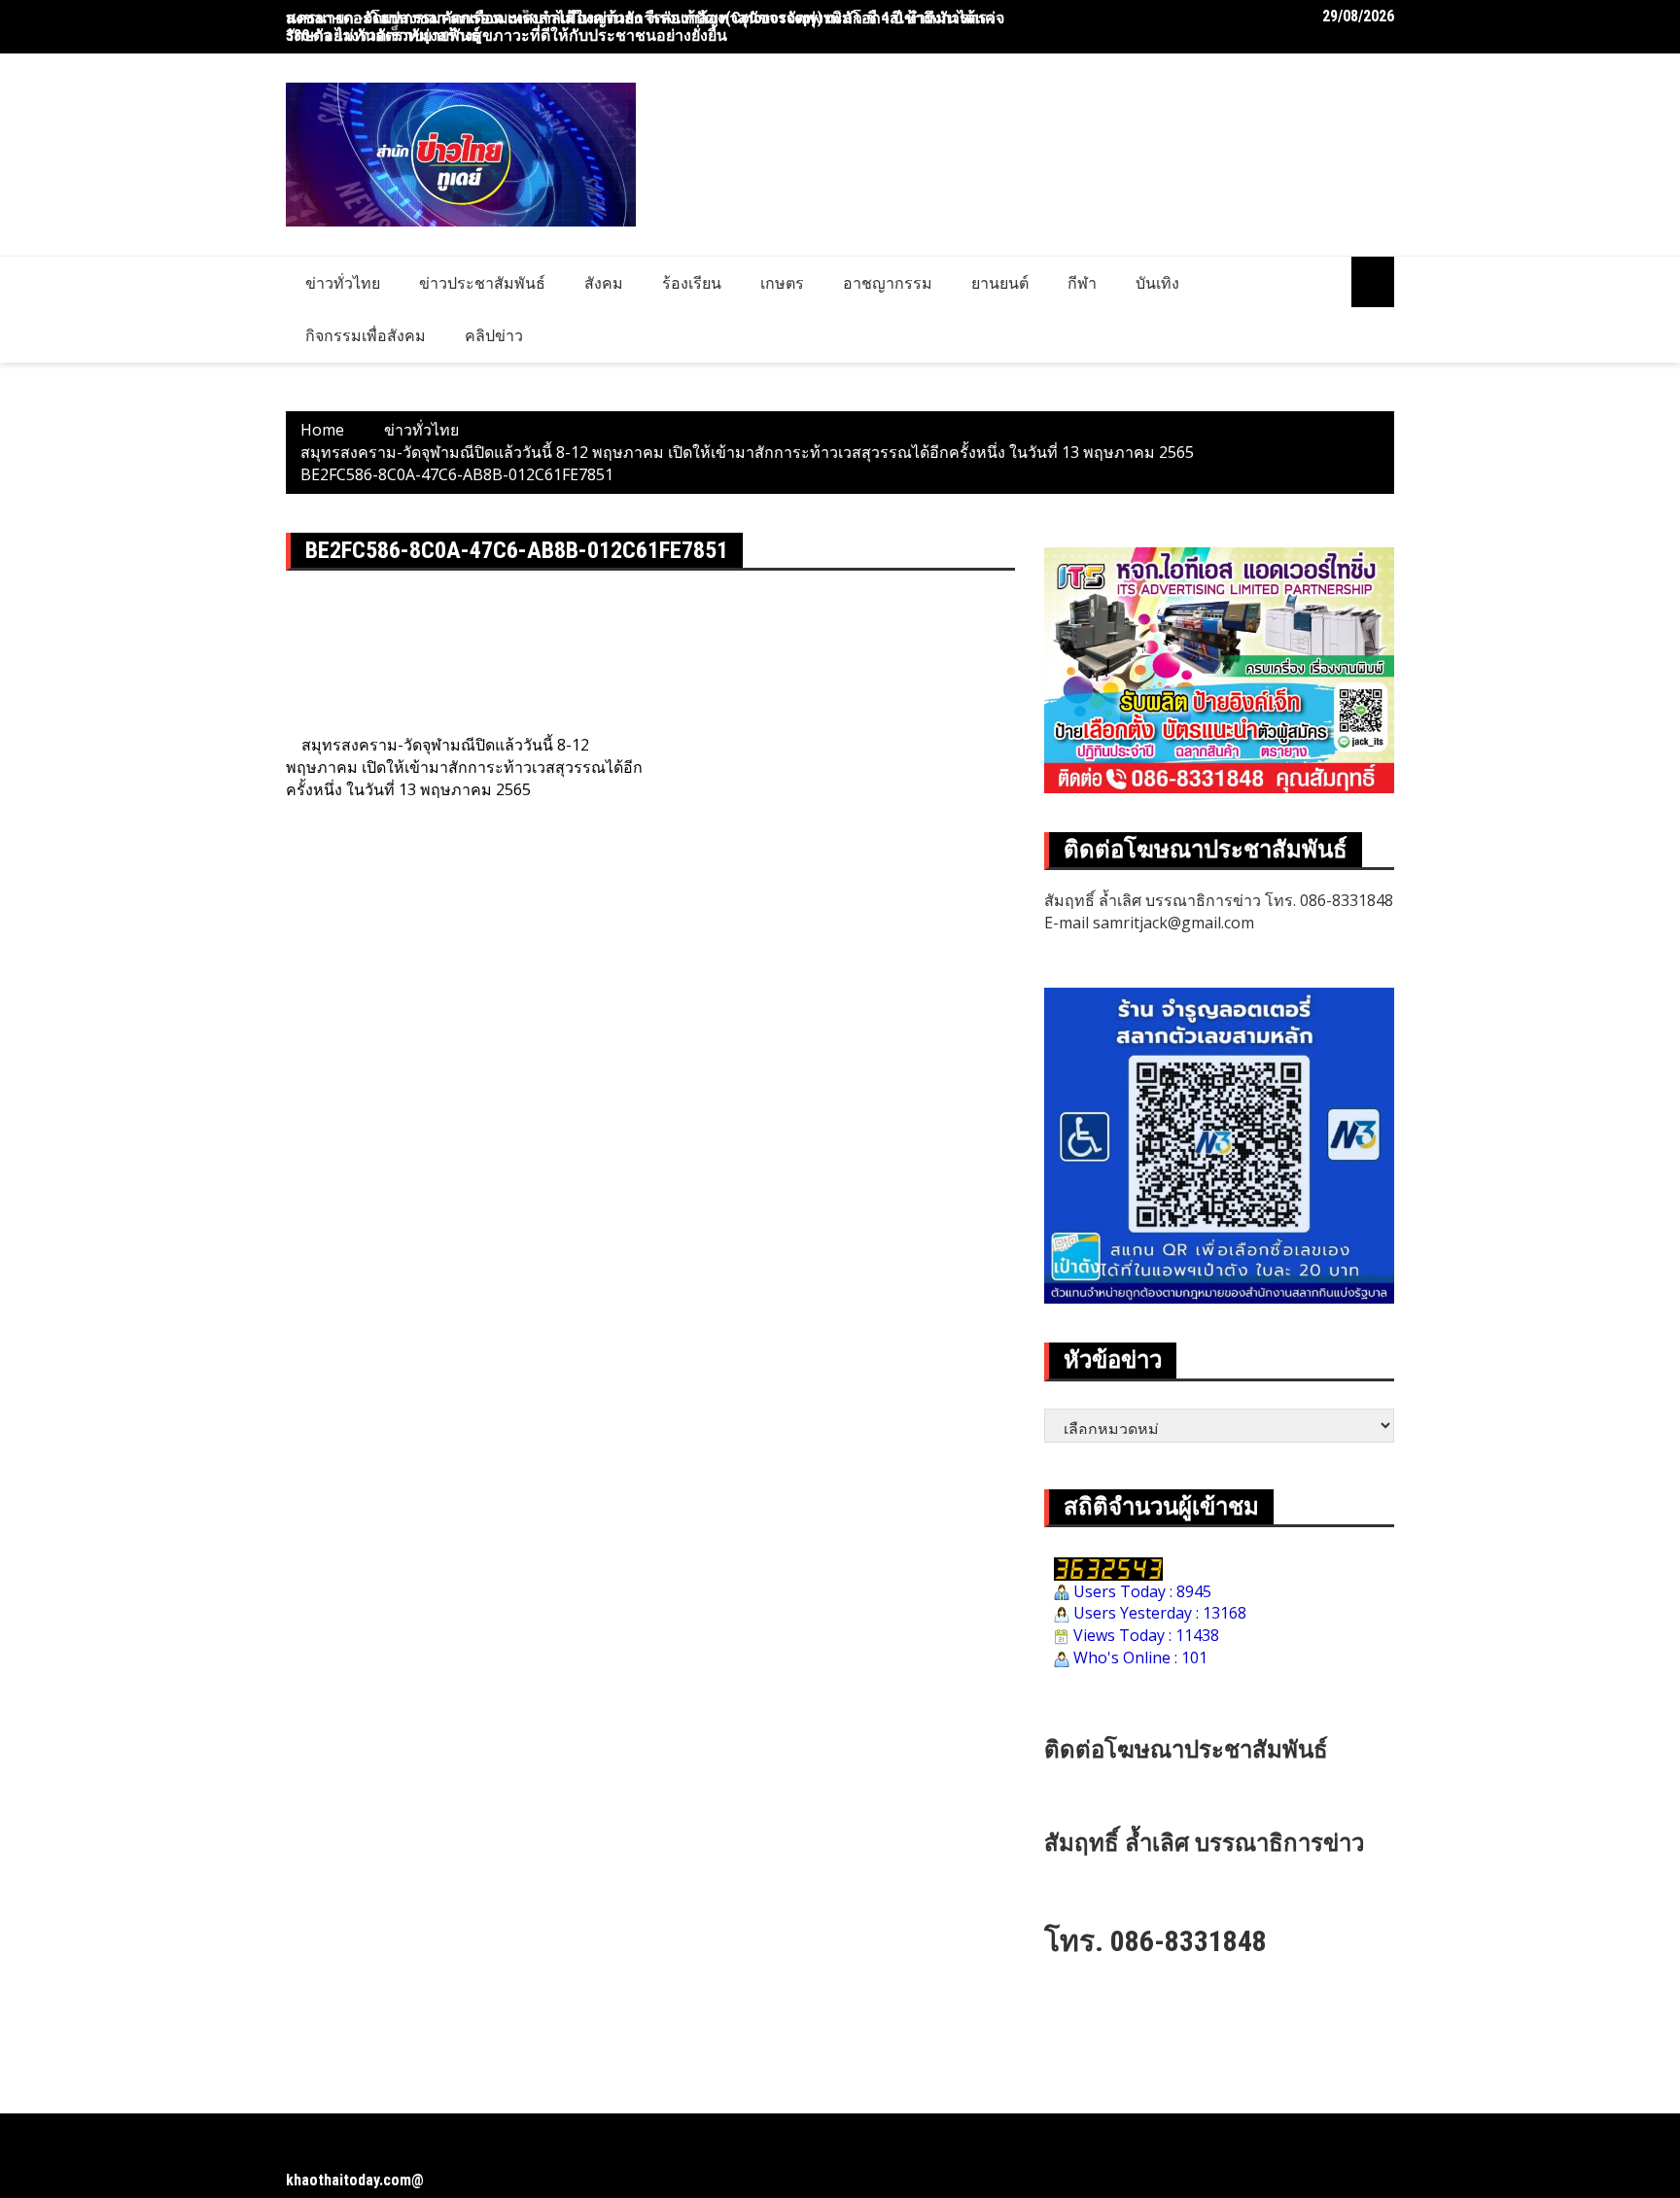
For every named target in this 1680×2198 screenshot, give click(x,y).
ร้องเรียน (692, 283)
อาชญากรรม (888, 283)
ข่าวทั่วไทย (343, 283)
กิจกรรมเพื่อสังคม (366, 335)
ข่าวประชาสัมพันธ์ (482, 283)
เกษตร (782, 283)
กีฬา (1082, 283)
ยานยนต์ (1000, 283)
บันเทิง (1157, 283)
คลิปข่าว (494, 335)
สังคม (604, 283)
